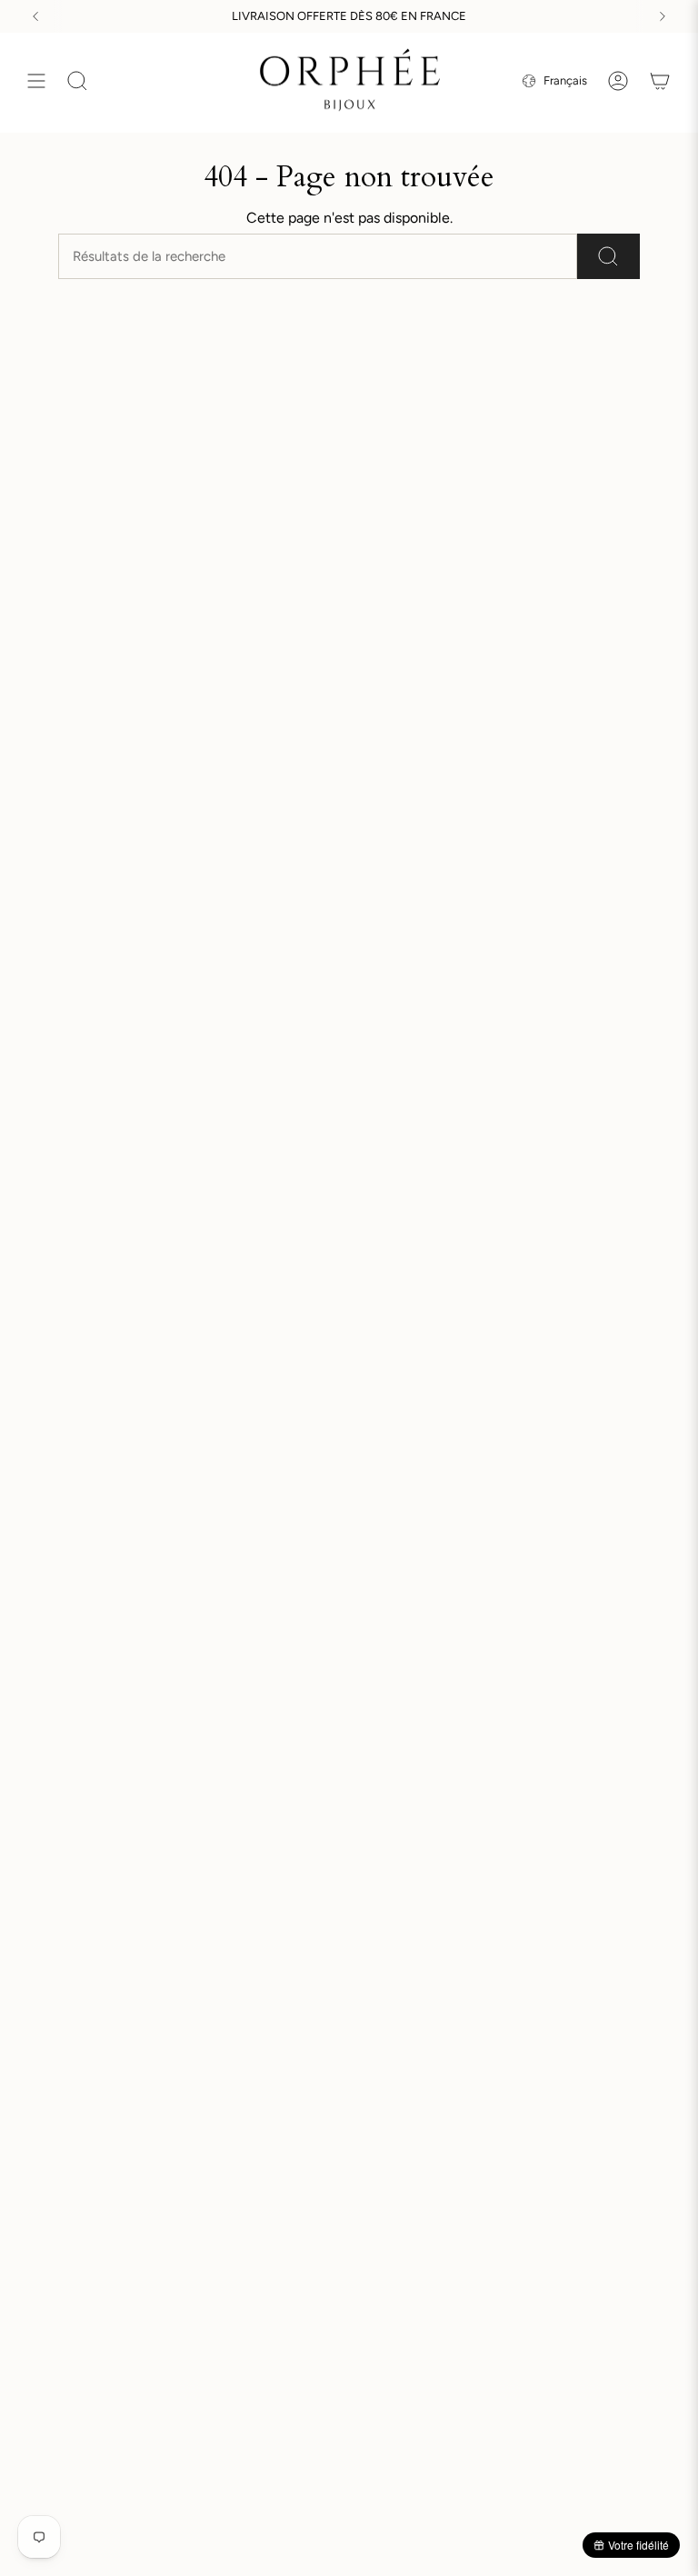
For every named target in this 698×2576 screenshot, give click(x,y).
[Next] (663, 16)
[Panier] (660, 81)
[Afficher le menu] (36, 81)
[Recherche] (608, 256)
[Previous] (35, 16)
